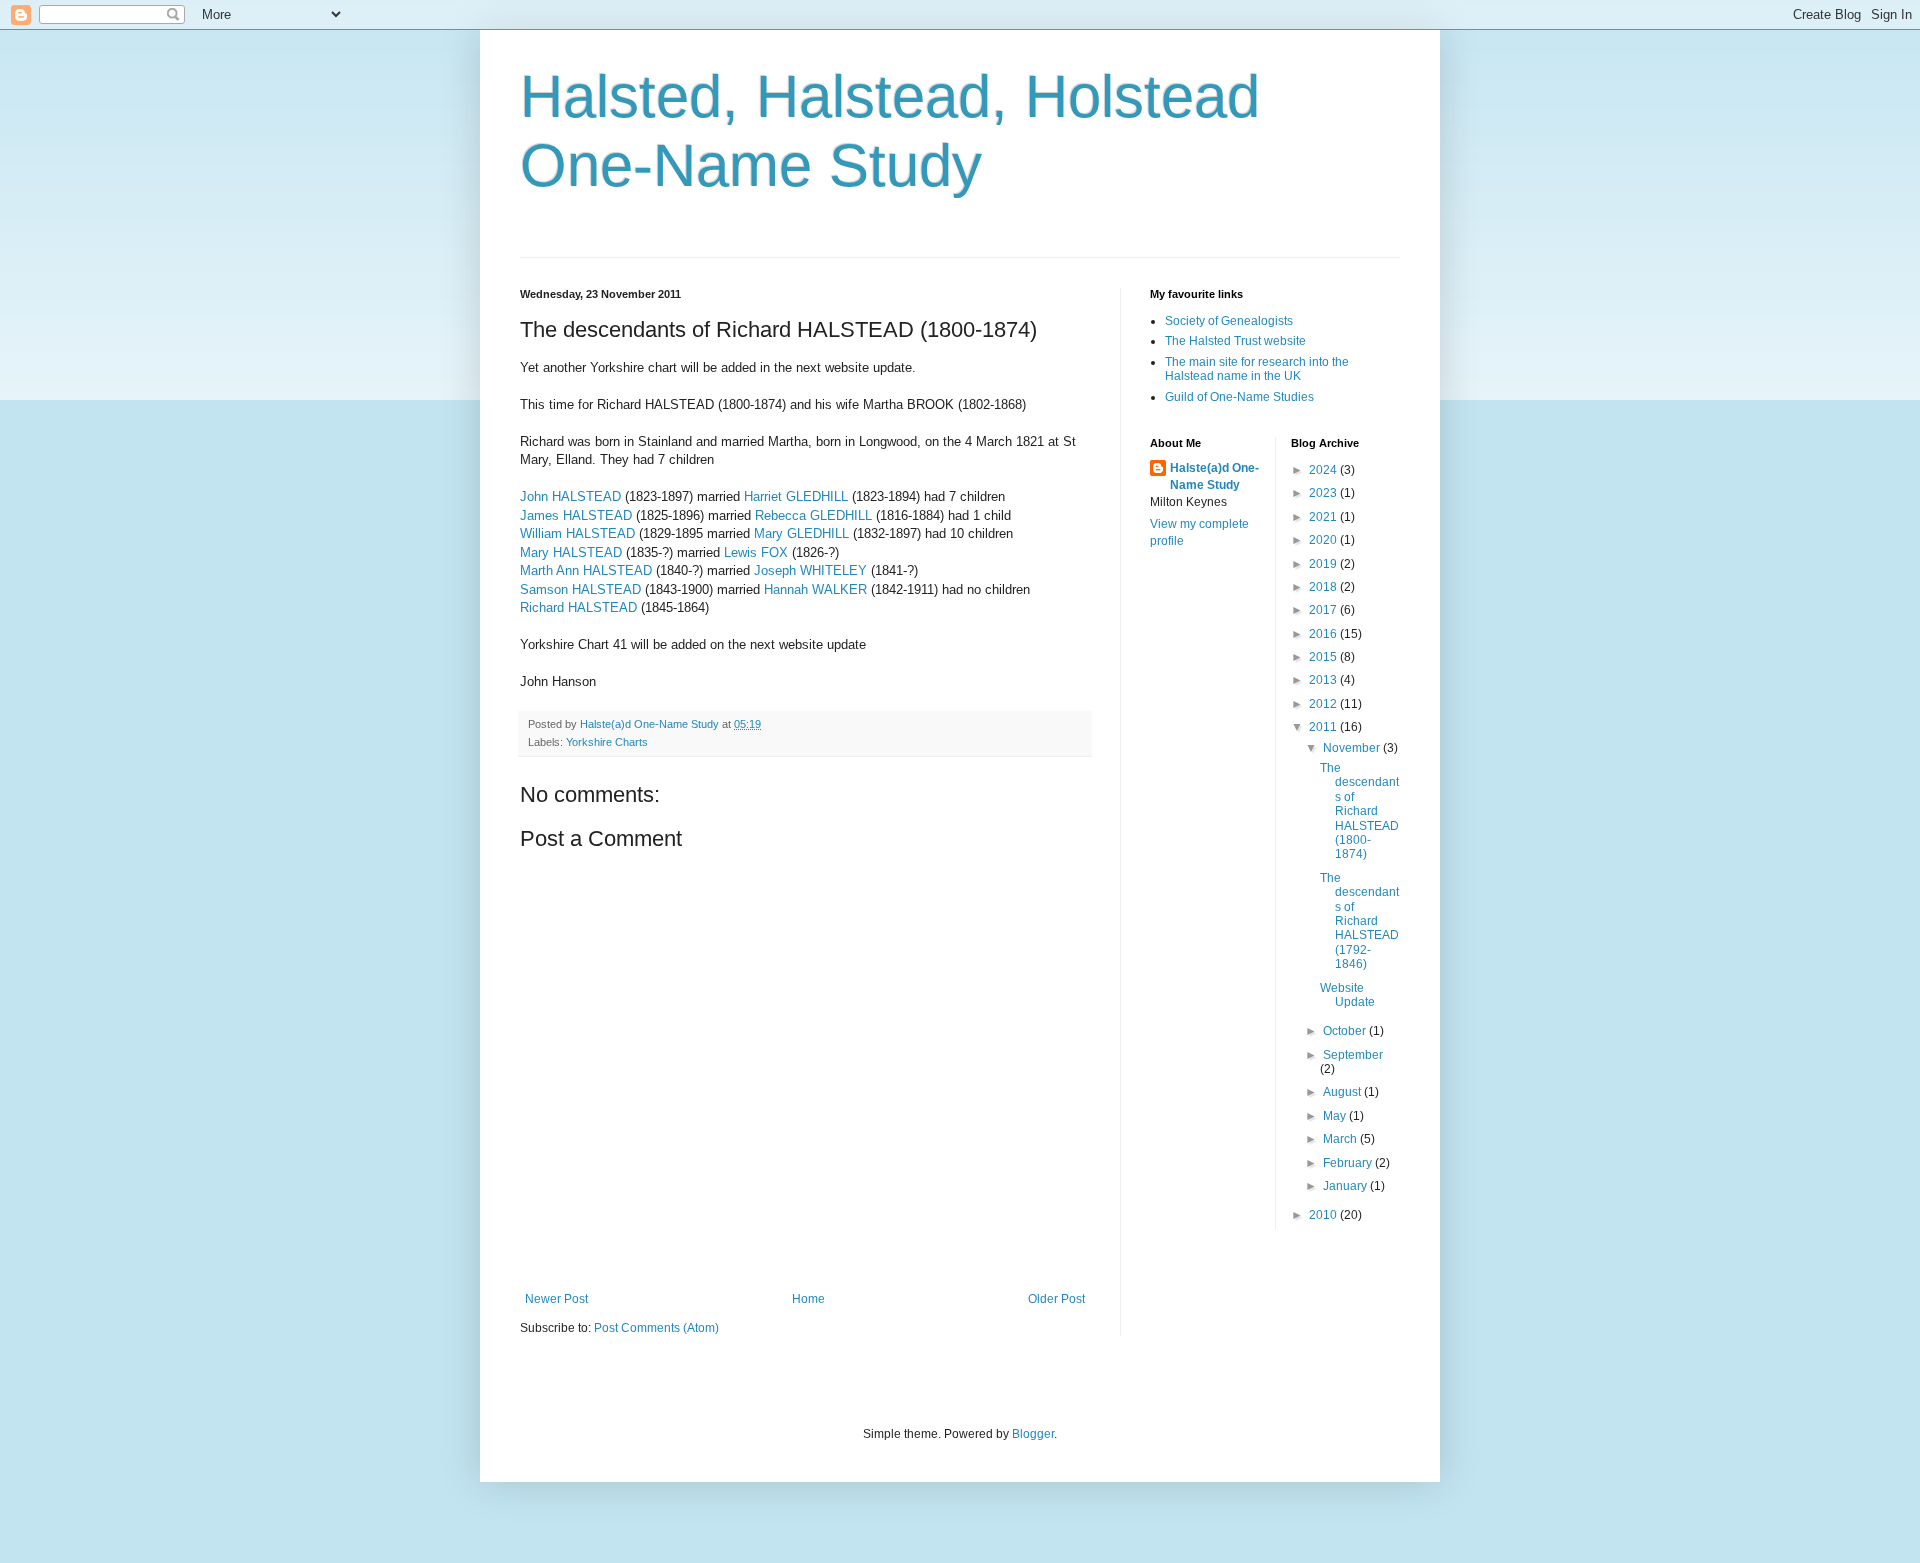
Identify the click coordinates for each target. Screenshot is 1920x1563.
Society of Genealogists (1229, 321)
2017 (1324, 610)
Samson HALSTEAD (580, 589)
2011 (1324, 727)
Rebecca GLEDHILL (813, 515)
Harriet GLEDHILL (796, 496)
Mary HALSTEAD (571, 552)
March (1341, 1139)
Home (808, 1299)
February (1349, 1163)
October (1346, 1031)
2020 (1324, 540)
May (1336, 1116)
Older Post (1056, 1299)
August (1343, 1092)
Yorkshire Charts (607, 742)
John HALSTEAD (570, 496)
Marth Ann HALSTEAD (586, 570)
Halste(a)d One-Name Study (1214, 476)
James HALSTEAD (576, 515)
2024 (1324, 470)
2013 (1324, 680)
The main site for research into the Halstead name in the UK (1257, 369)
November (1353, 748)
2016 (1324, 634)
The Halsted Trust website (1235, 341)
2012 (1324, 704)
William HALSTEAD (577, 533)
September (1353, 1055)
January (1346, 1186)
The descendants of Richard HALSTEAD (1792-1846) (1359, 921)
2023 (1324, 493)
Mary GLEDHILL (801, 533)
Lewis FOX (756, 552)
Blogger (1033, 1434)
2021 (1324, 517)
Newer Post (556, 1299)
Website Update (1347, 995)
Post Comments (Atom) (656, 1328)
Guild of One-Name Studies (1239, 397)
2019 (1324, 564)
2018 (1324, 587)
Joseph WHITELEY (810, 570)
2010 (1324, 1215)
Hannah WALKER (815, 589)
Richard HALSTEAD (578, 607)
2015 (1324, 657)
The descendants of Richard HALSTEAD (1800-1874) (1359, 811)
